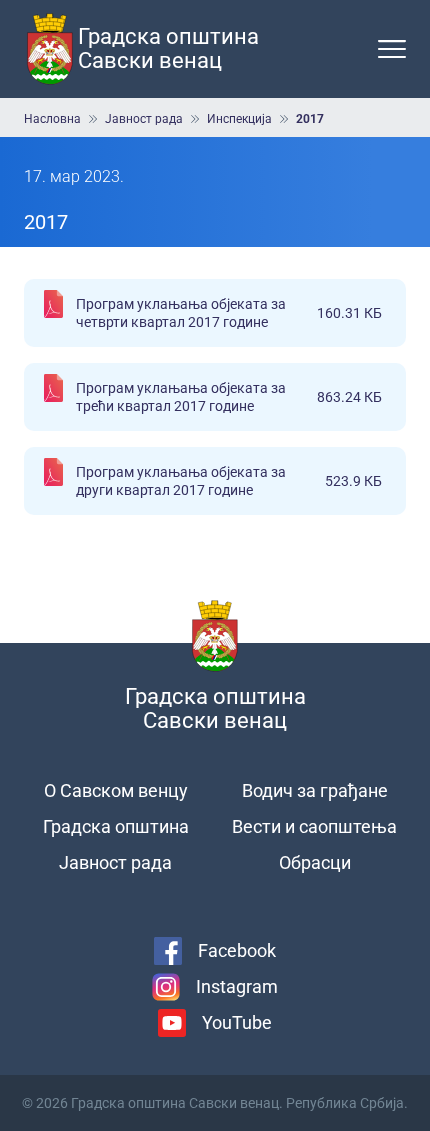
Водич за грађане (315, 790)
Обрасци (315, 862)
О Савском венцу (116, 790)
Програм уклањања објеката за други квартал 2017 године (229, 481)
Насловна (52, 119)
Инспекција (239, 119)
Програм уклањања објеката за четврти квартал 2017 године (229, 313)
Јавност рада (144, 119)
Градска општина (116, 826)
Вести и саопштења (314, 826)
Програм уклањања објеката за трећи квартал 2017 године (229, 397)
